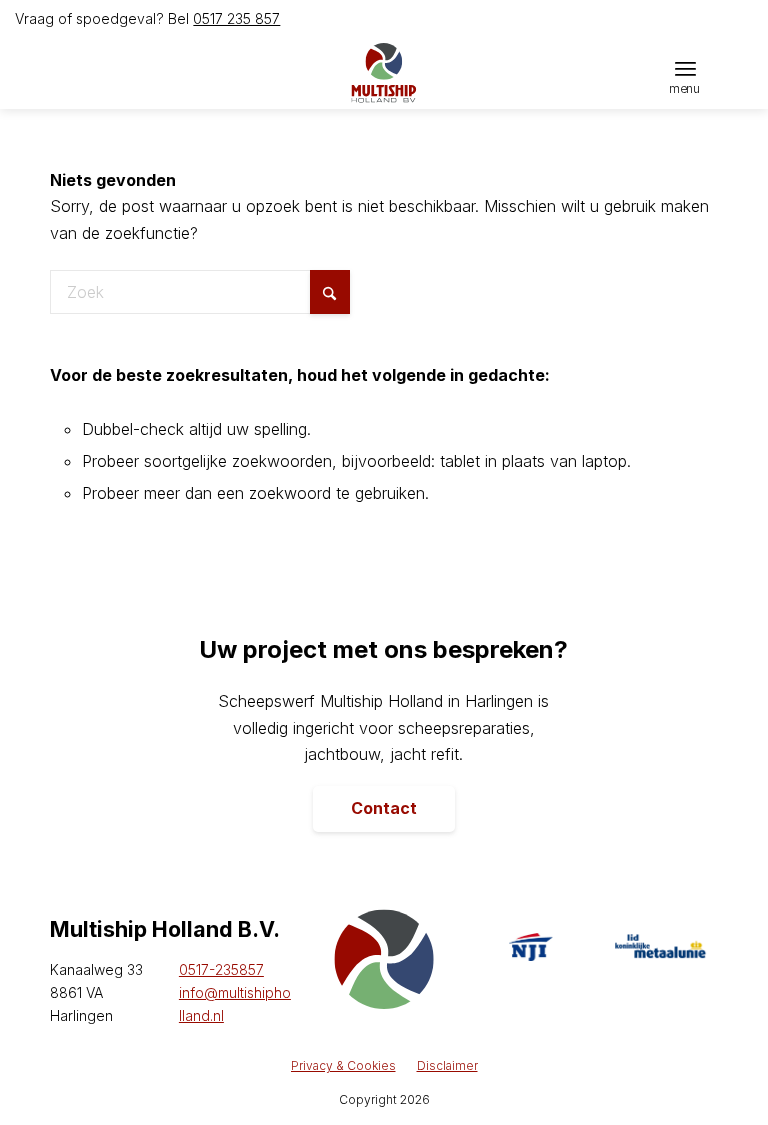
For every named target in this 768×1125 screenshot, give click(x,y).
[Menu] (685, 68)
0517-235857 (221, 969)
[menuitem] (685, 68)
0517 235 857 (236, 18)
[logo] (383, 73)
